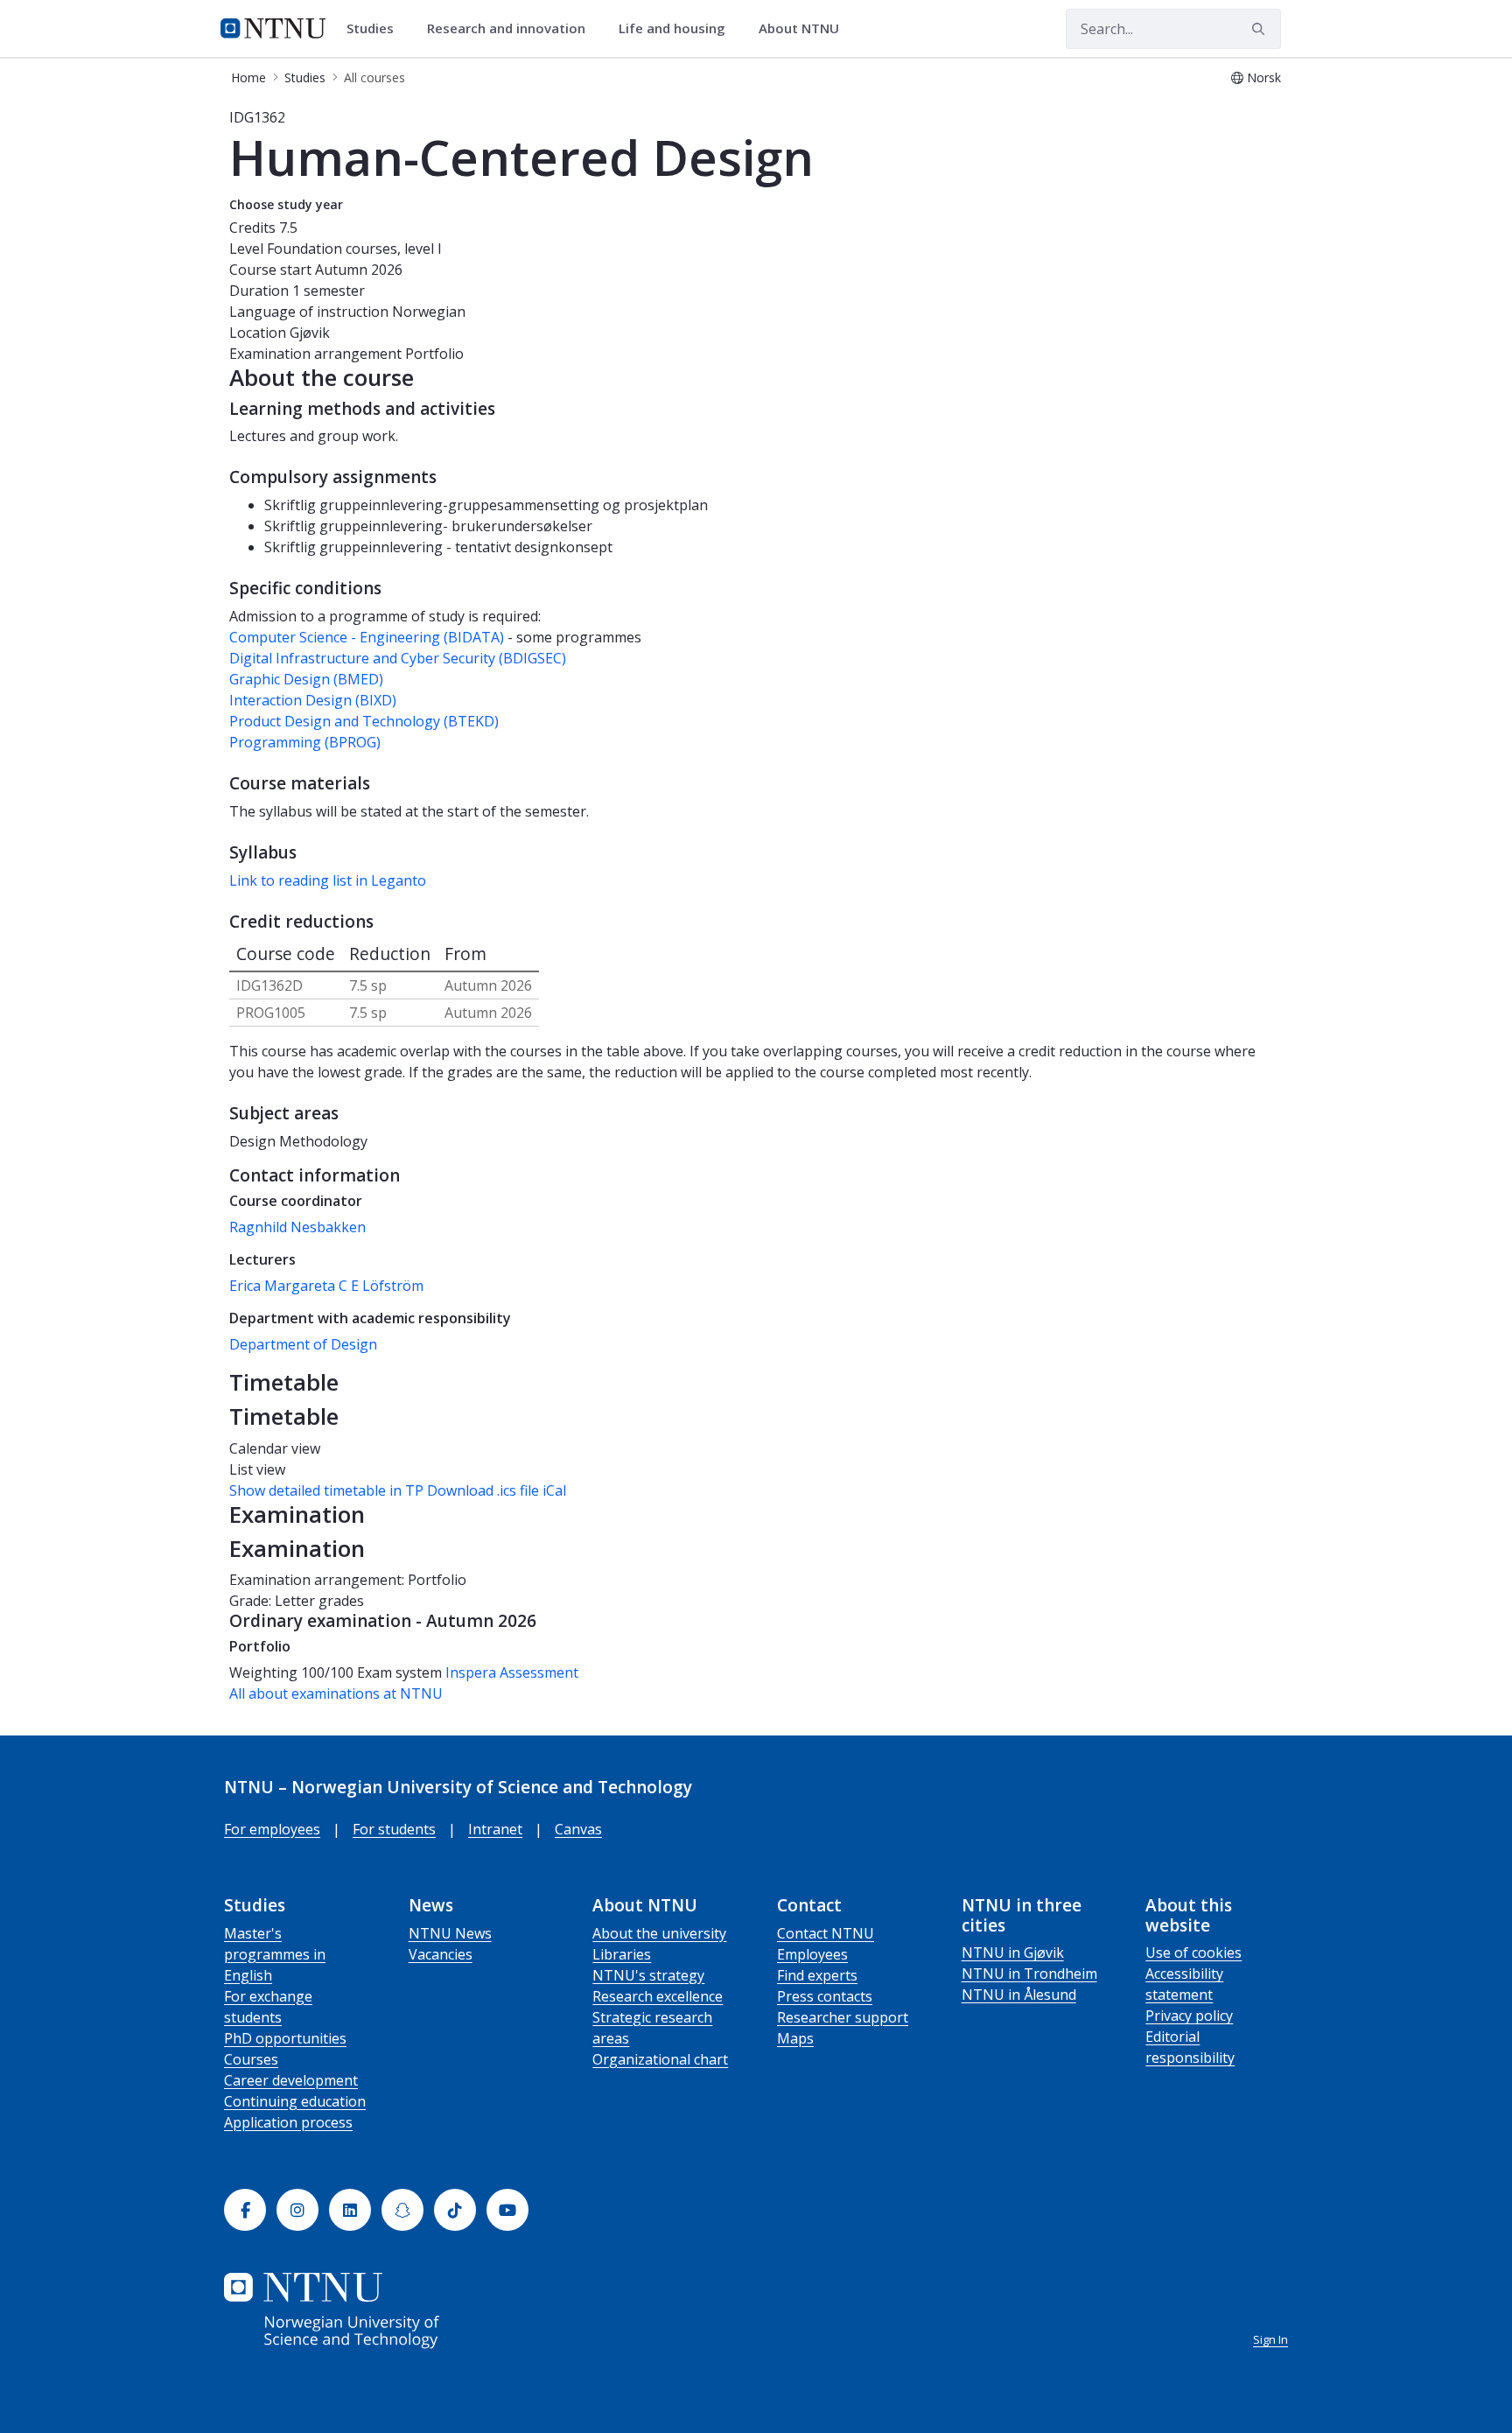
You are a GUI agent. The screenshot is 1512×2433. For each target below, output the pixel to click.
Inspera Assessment (512, 1672)
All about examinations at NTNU (336, 1693)
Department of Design (303, 1344)
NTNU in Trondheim (1029, 1974)
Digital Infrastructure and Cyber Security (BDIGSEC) (398, 658)
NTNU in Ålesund (1019, 1995)
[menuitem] (376, 29)
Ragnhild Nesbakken (297, 1227)
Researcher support (843, 2017)
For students (394, 1829)
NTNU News (450, 1933)
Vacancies (441, 1954)
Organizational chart (660, 2059)
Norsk (1264, 77)
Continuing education (295, 2101)
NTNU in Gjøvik (1013, 1953)
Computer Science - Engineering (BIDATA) (367, 637)
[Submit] (1261, 29)
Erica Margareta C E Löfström (326, 1286)
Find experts (817, 1975)
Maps (795, 2038)
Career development (291, 2080)
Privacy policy (1189, 2016)
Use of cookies (1193, 1953)
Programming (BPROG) (305, 742)
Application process (288, 2122)
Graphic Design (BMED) (306, 679)
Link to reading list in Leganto (328, 880)
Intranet (495, 1829)
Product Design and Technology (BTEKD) (364, 721)
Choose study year (286, 204)
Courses (251, 2059)
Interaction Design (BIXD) (313, 700)
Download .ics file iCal (497, 1490)
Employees (812, 1954)
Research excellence (658, 1996)
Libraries (622, 1954)
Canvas (578, 1829)
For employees (272, 1829)
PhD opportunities (285, 2038)
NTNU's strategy (648, 1975)
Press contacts (825, 1996)
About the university (659, 1933)
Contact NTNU (826, 1933)
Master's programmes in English (275, 1954)
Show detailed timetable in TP (326, 1490)
